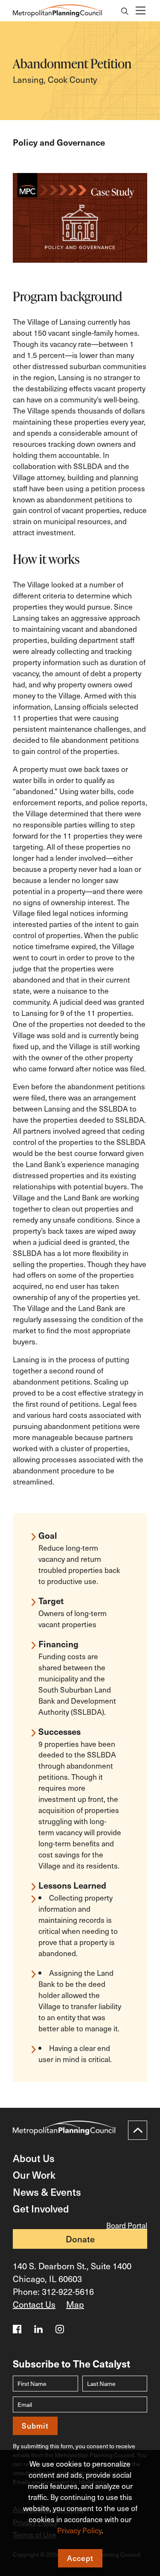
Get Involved (41, 2208)
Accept (80, 2558)
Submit (35, 2426)
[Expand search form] (125, 12)
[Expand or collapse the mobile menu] (140, 11)
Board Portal (127, 2225)
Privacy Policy (79, 2530)
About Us (34, 2158)
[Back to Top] (138, 2130)
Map (75, 2304)
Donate (80, 2239)
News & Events (47, 2192)
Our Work (34, 2175)
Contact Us (34, 2304)
